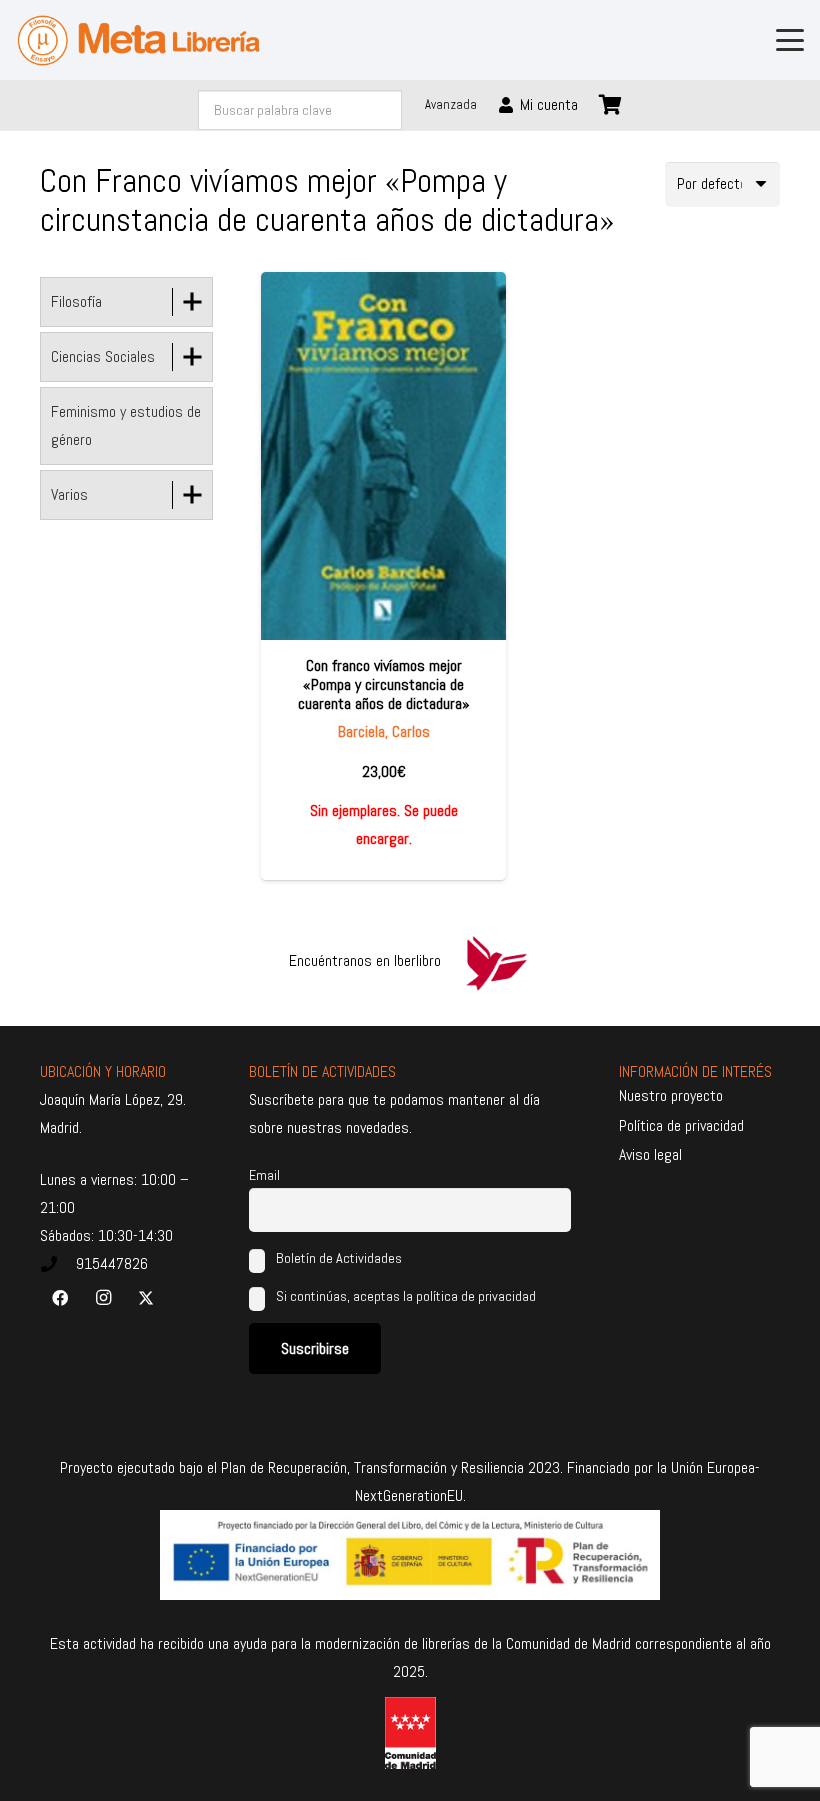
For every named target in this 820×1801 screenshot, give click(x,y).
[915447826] (58, 1264)
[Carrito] (611, 105)
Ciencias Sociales (103, 356)
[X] (146, 1298)
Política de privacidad (681, 1125)
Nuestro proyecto (671, 1095)
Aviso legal (650, 1154)
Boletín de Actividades (337, 1258)
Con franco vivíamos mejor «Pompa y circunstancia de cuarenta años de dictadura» (384, 684)
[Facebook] (60, 1298)
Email (264, 1175)
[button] (790, 40)
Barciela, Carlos (384, 731)
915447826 (112, 1263)
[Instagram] (103, 1298)
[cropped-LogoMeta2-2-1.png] (138, 40)
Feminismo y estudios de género (126, 425)
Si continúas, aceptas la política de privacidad (406, 1296)
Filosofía (76, 301)
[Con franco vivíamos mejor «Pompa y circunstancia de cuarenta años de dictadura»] (383, 456)
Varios (69, 494)
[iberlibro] (496, 961)
